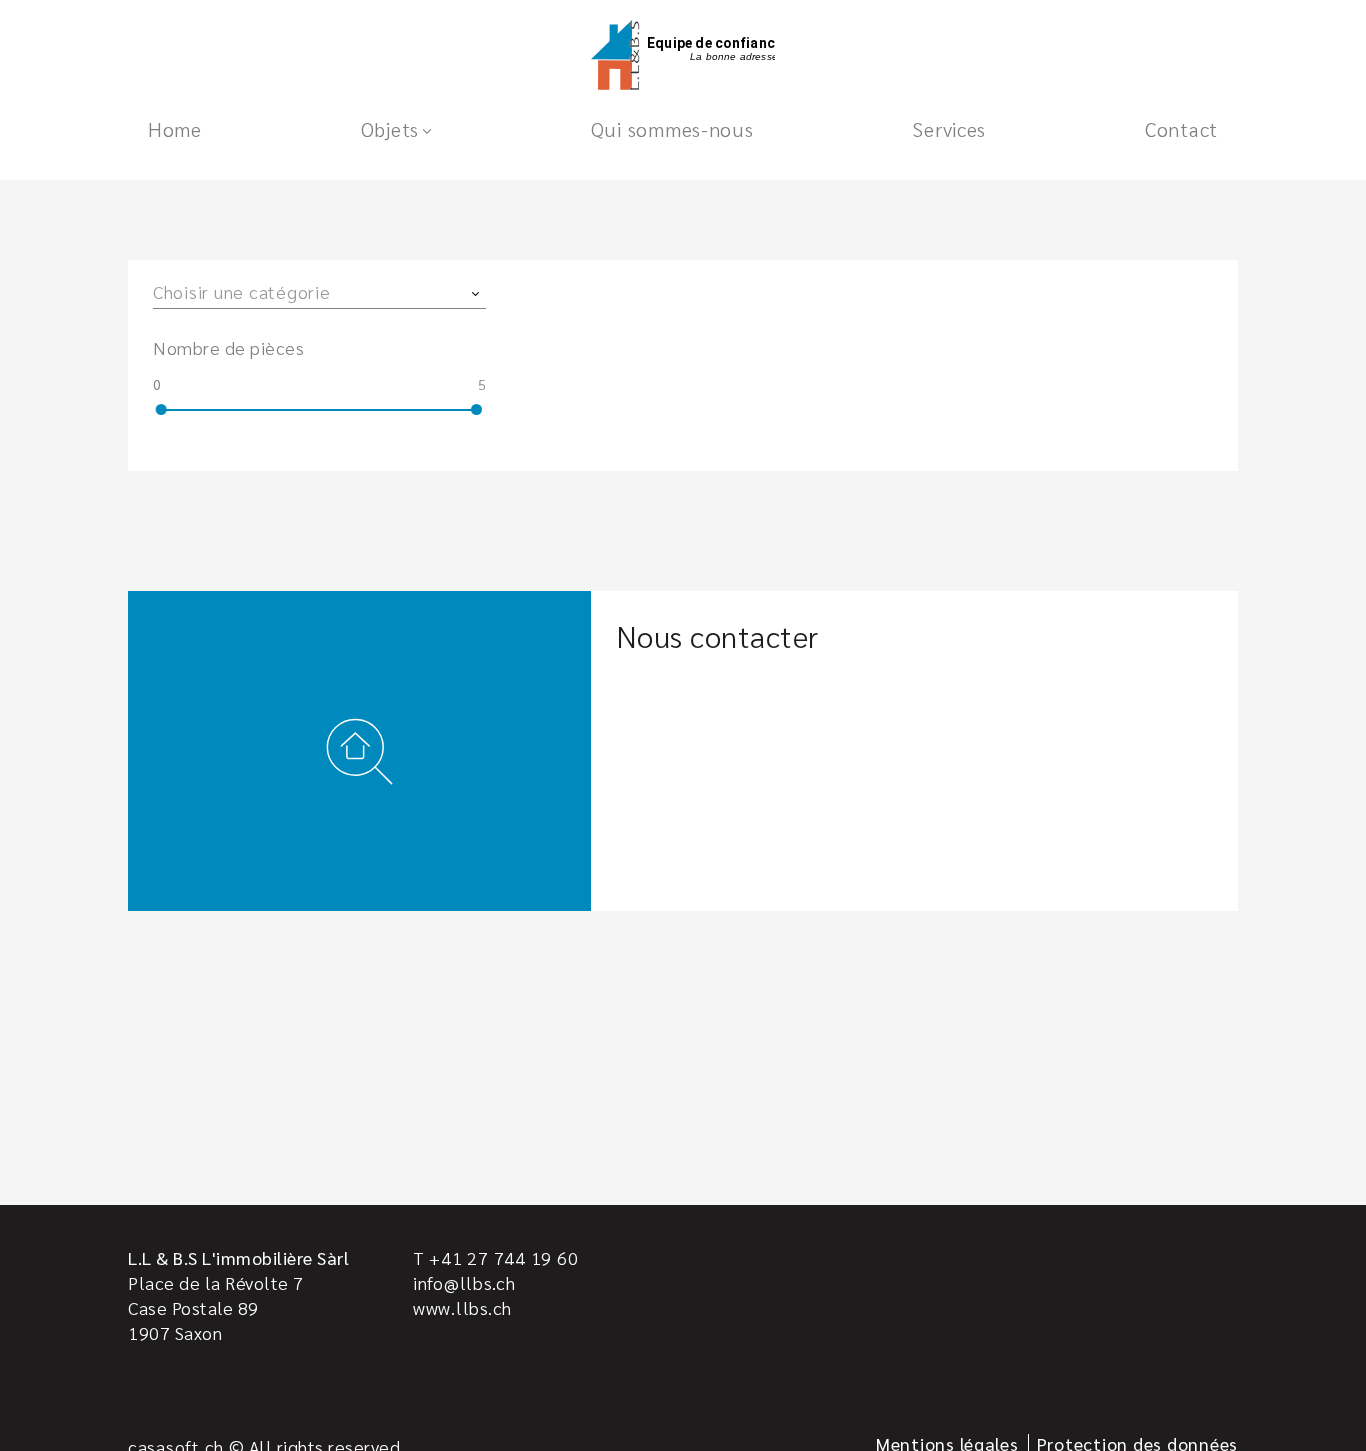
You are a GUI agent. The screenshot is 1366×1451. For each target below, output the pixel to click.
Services (949, 129)
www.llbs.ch (462, 1307)
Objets (390, 129)
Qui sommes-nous (672, 129)
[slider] (161, 409)
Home (175, 129)
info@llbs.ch (464, 1282)
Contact (1181, 129)
